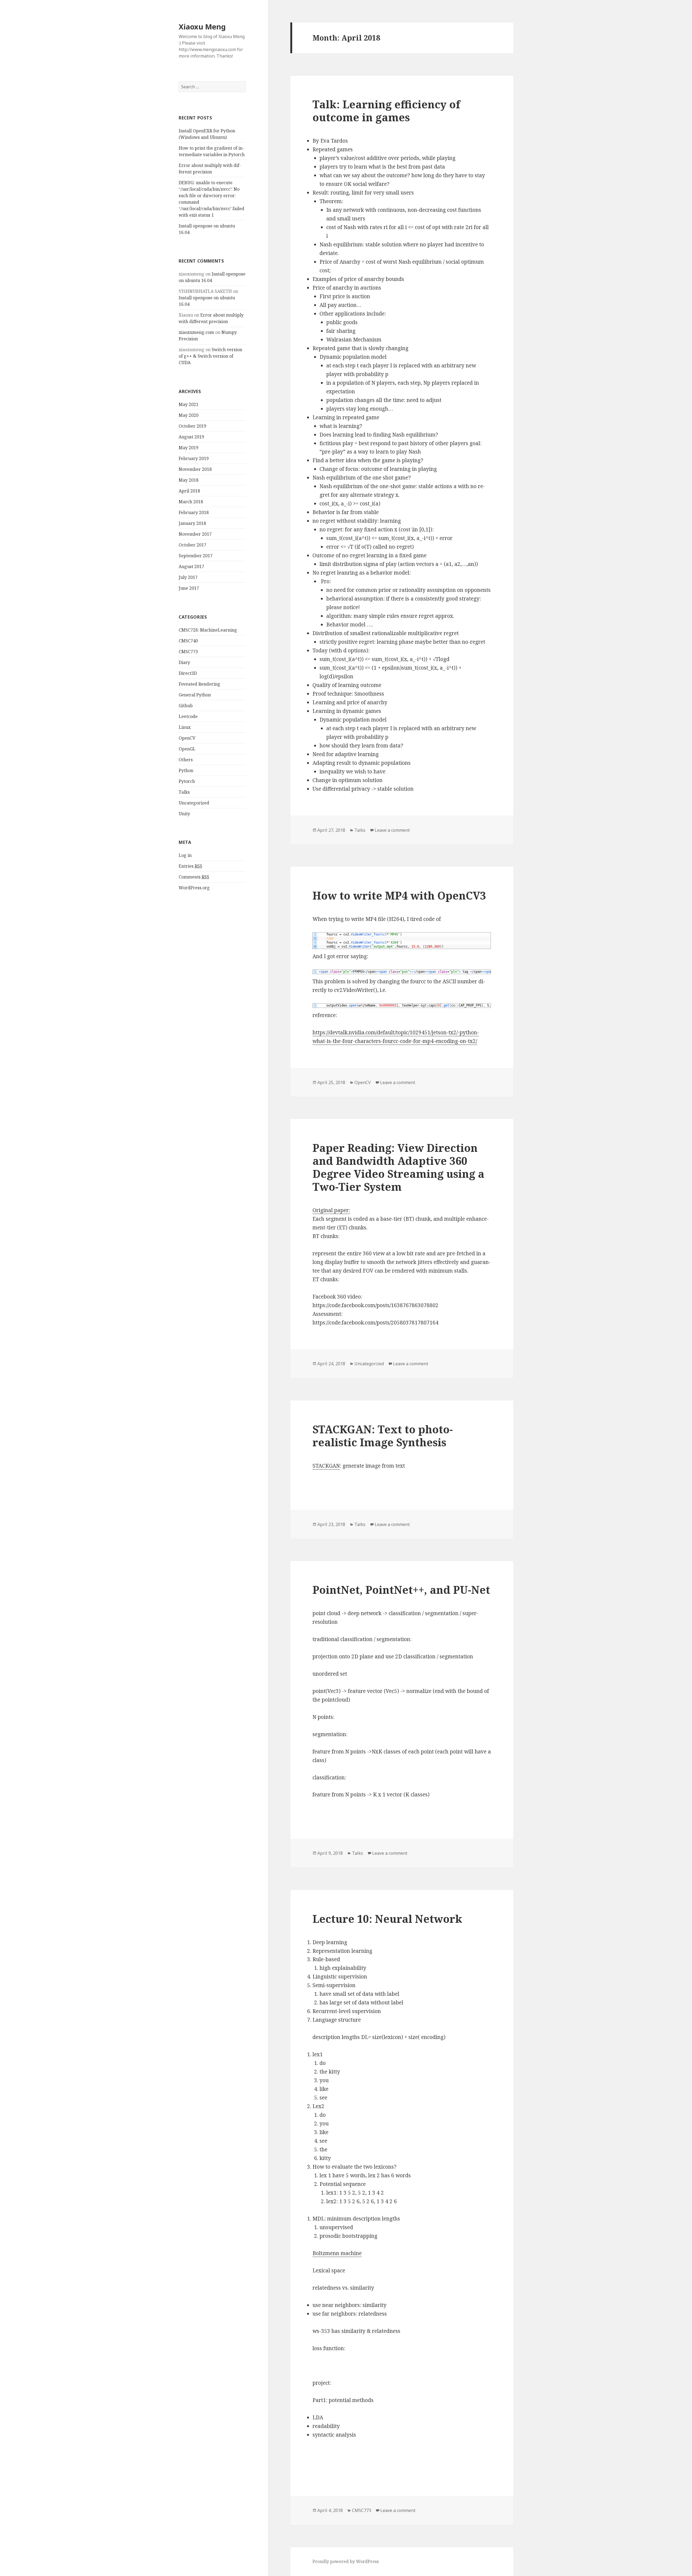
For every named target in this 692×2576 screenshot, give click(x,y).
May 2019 (189, 448)
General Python (195, 695)
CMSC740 (188, 641)
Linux (185, 727)
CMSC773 (188, 652)
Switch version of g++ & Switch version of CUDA (210, 356)
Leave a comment (392, 830)
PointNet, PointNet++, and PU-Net (401, 1590)
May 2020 (189, 415)
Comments (194, 877)
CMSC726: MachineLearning (208, 630)
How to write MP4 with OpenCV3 (399, 895)
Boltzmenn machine (337, 2253)
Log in (185, 855)
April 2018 (189, 491)
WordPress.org (194, 888)
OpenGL (187, 749)
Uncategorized (194, 803)
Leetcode (188, 716)
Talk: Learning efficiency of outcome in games (386, 111)
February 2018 (194, 512)
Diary (184, 662)
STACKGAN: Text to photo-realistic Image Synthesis (383, 1436)
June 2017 (189, 588)
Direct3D (188, 673)
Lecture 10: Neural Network (387, 1919)
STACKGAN (326, 1466)
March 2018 (191, 502)
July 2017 (188, 577)
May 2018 (189, 480)
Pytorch (187, 781)
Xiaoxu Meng (202, 27)
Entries (190, 866)
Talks (184, 792)
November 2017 (195, 534)
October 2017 (192, 545)
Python (186, 770)
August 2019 (191, 437)
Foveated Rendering (199, 684)
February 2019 (194, 458)
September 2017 (196, 556)
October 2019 (192, 426)
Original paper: (331, 1210)
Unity (184, 814)
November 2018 (195, 469)
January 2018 (192, 523)
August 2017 (191, 566)
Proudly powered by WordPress (346, 2561)
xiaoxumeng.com (196, 332)
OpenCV (187, 738)
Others (186, 760)
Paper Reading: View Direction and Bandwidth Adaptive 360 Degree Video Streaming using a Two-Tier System (398, 1167)
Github (186, 706)
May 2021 (189, 404)
